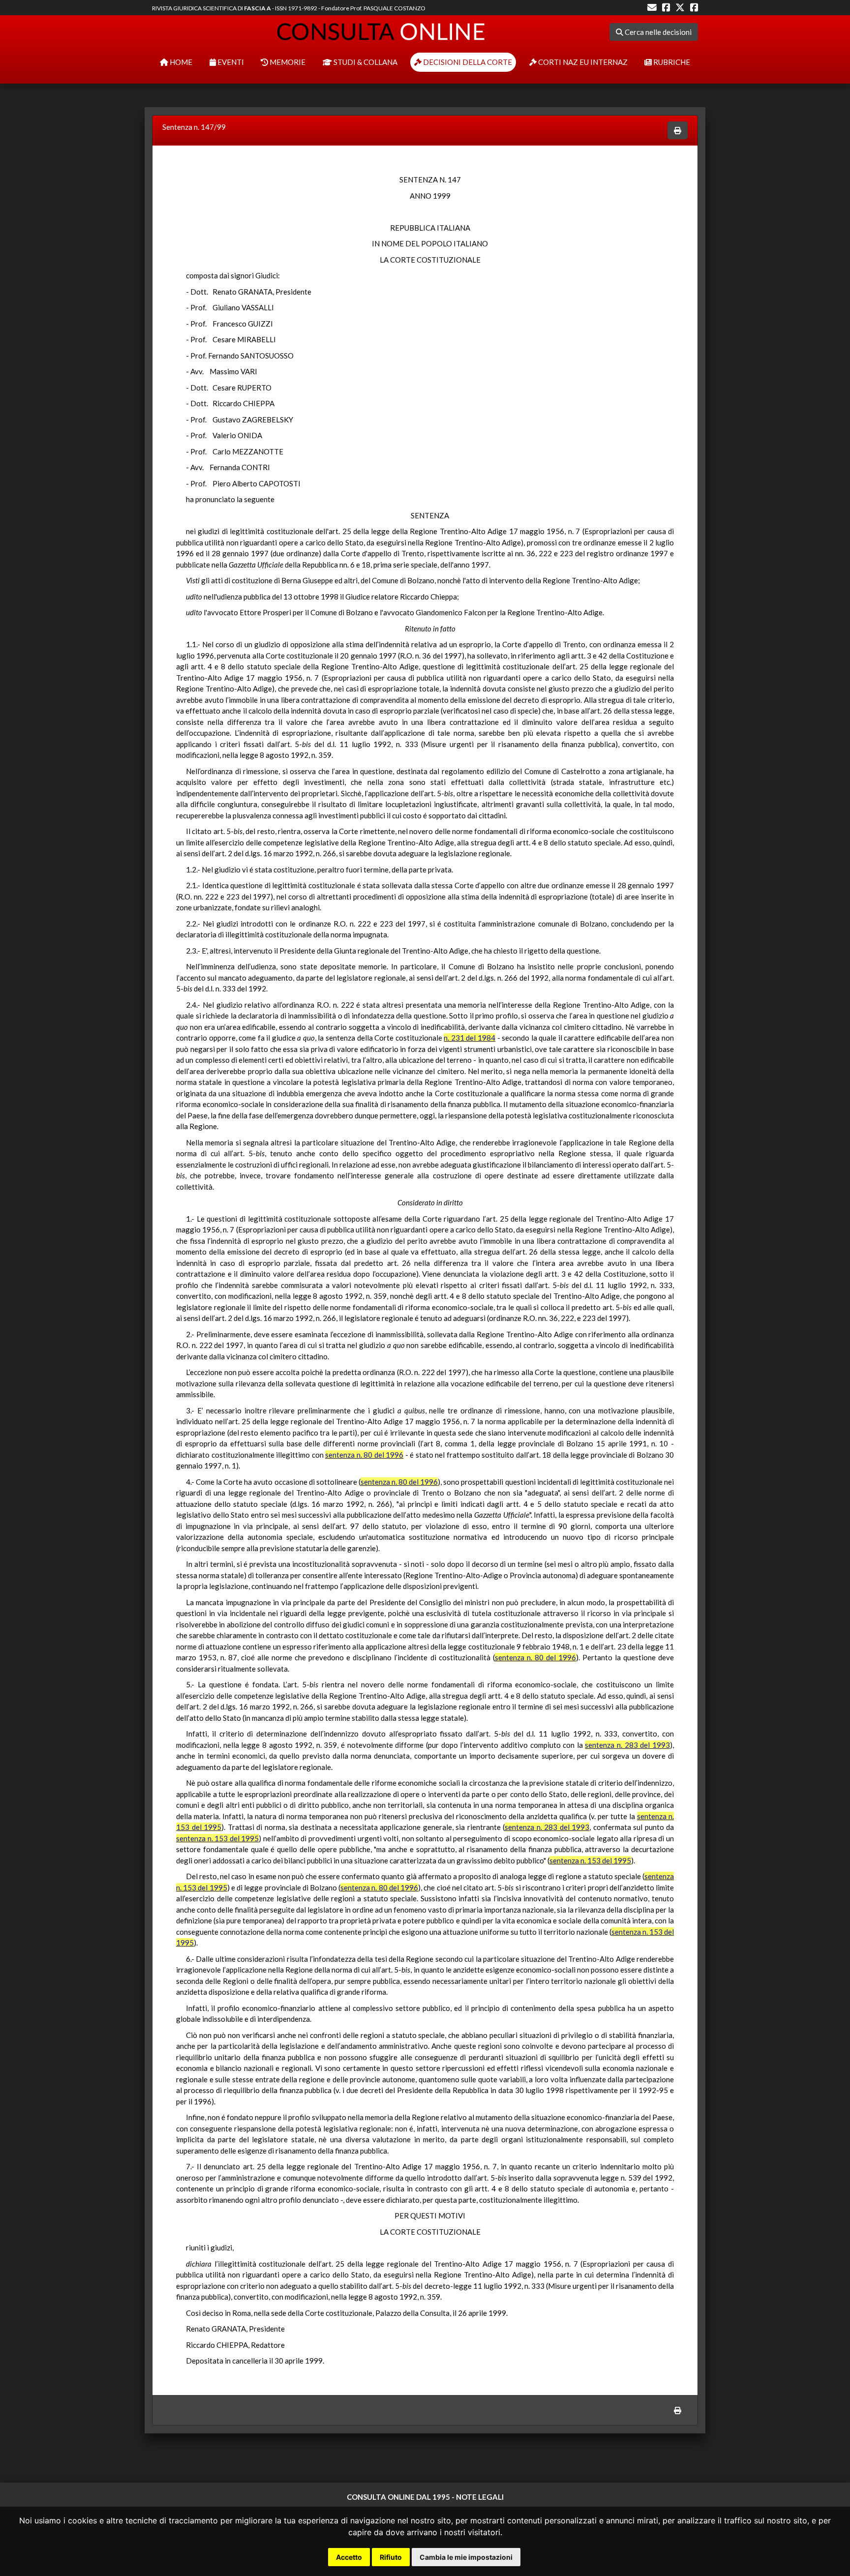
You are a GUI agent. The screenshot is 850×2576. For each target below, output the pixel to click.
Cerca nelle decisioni (657, 32)
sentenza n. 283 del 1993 (627, 1745)
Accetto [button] (349, 2557)
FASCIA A (258, 8)
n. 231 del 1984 (470, 1038)
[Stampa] (678, 131)
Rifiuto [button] (391, 2557)
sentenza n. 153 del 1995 (217, 1838)
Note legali (480, 2497)
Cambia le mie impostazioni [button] (466, 2557)
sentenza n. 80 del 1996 (364, 1455)
